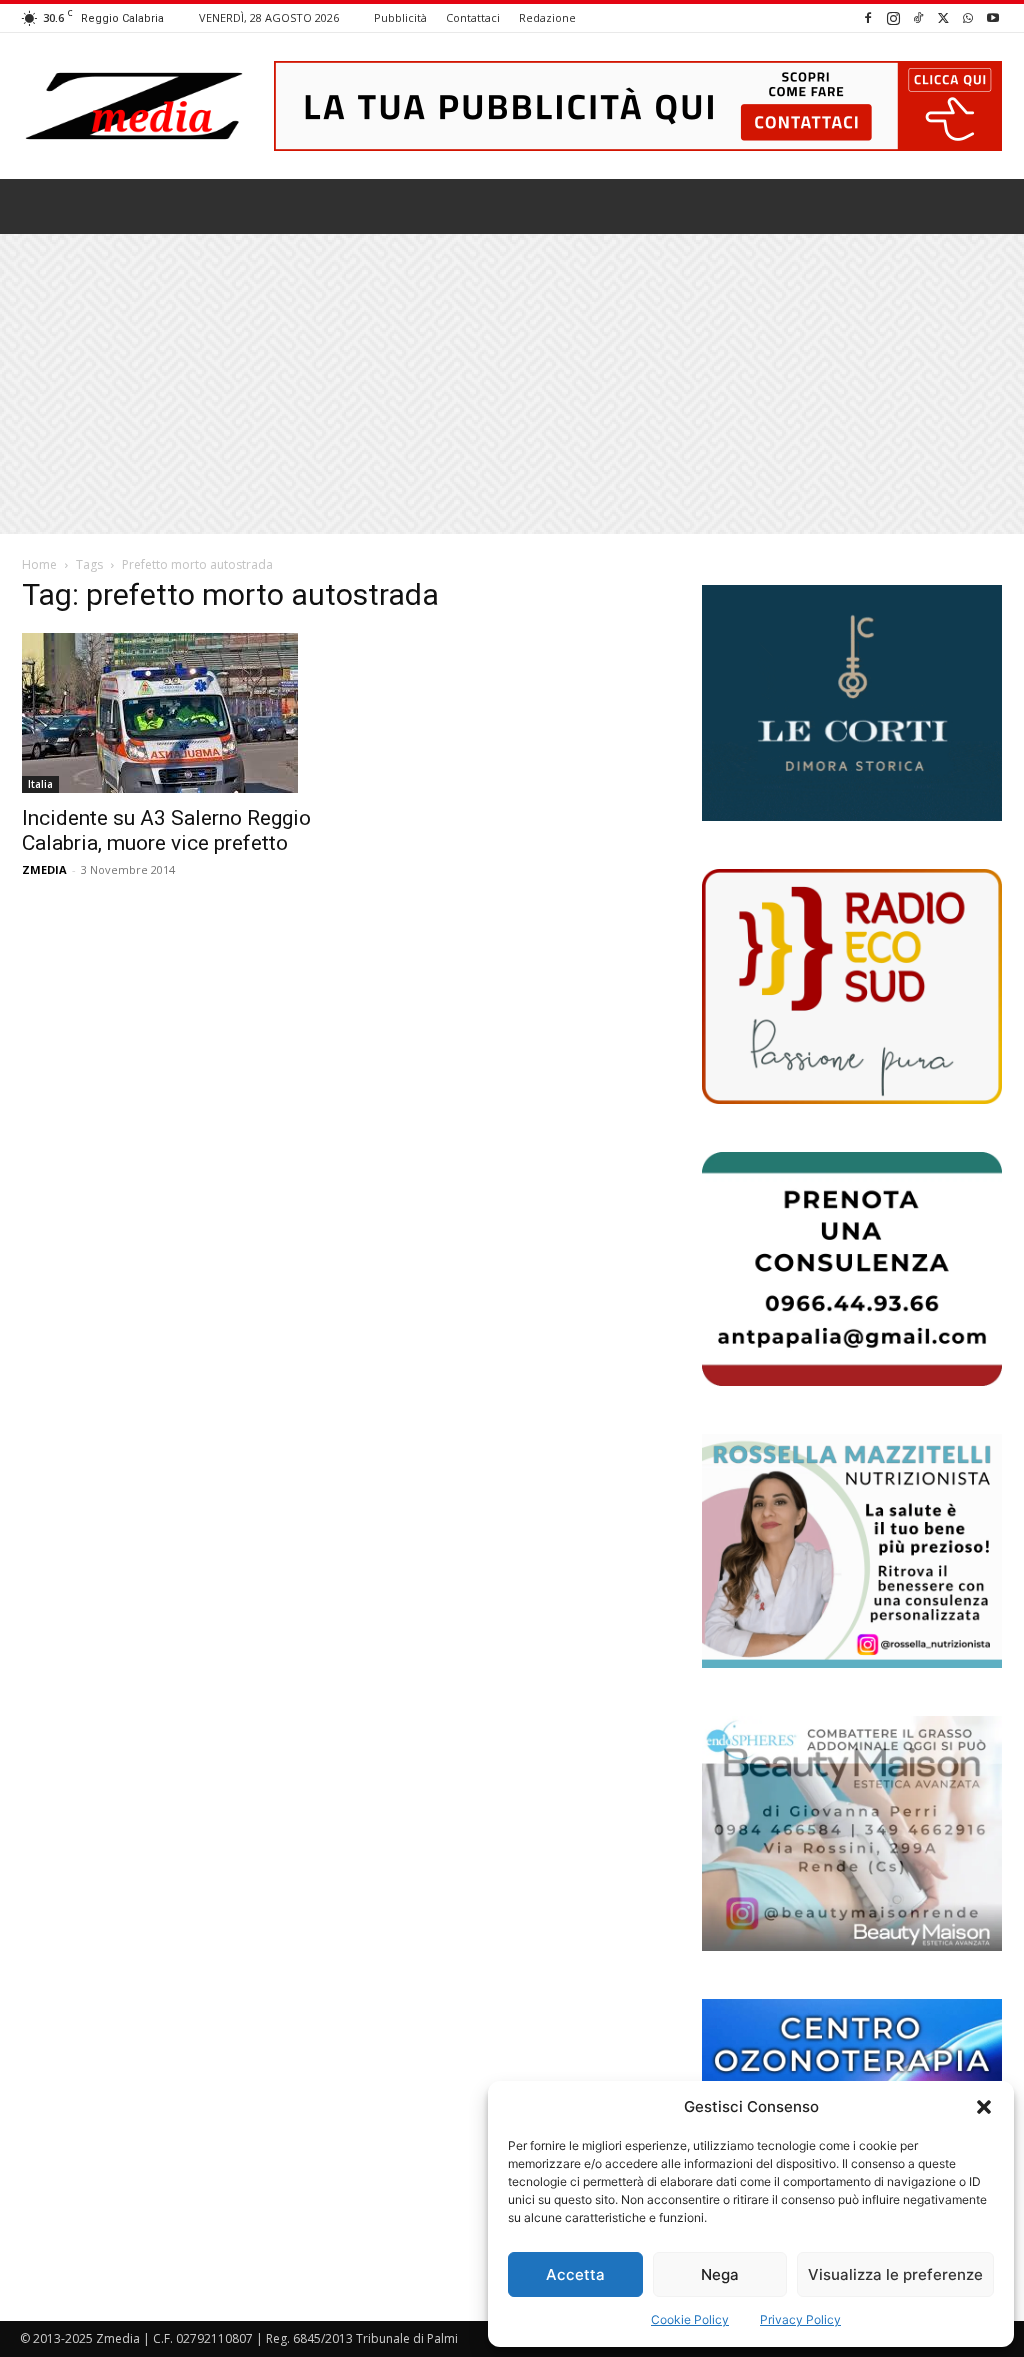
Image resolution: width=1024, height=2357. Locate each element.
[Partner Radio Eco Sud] (852, 986)
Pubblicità (400, 17)
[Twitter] (943, 17)
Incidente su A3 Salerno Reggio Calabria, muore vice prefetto (166, 830)
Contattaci (473, 17)
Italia (40, 784)
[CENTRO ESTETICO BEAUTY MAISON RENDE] (852, 1833)
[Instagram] (893, 17)
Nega (720, 2274)
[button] (984, 2107)
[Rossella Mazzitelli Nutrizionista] (852, 1551)
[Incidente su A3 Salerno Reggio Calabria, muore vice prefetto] (172, 713)
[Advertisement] (512, 384)
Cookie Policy (690, 2319)
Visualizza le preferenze (895, 2274)
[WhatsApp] (968, 17)
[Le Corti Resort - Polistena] (852, 703)
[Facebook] (868, 17)
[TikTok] (918, 17)
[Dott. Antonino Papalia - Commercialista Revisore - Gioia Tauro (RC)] (852, 1269)
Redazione (547, 17)
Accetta (575, 2274)
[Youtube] (993, 17)
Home (39, 564)
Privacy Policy (800, 2319)
